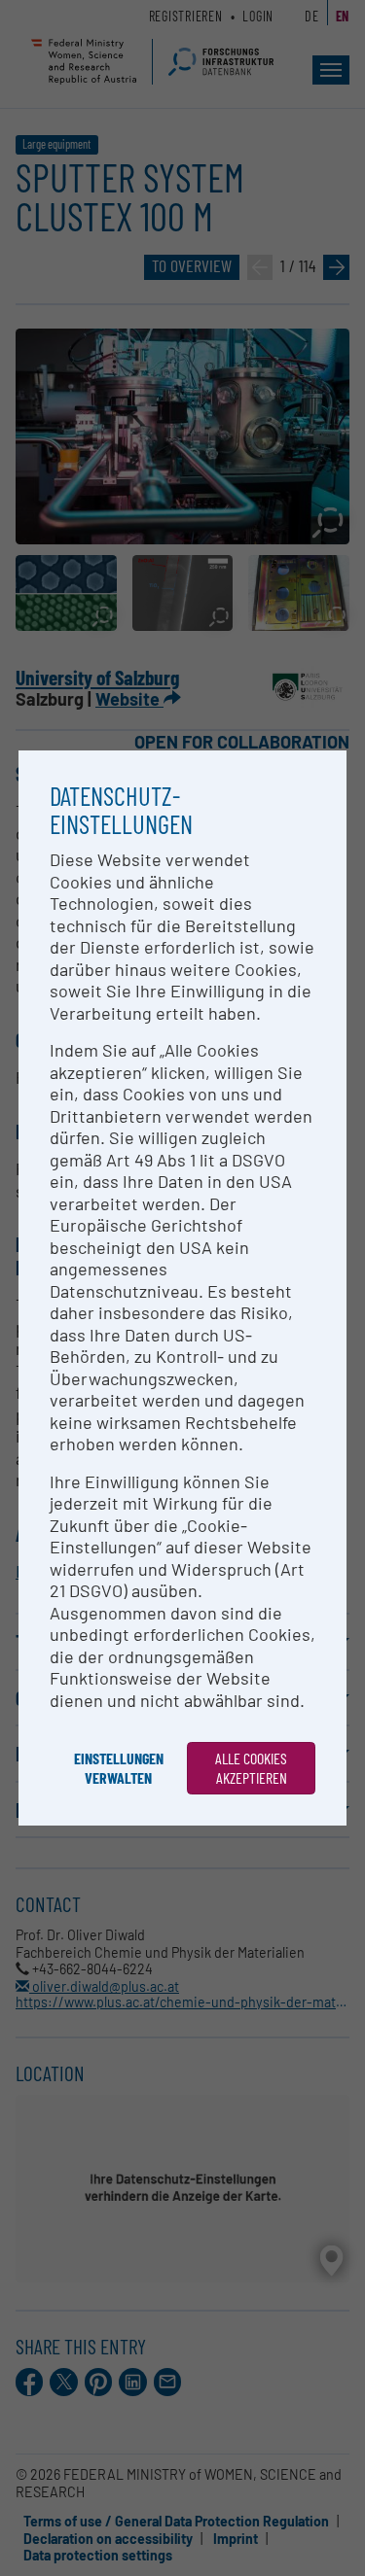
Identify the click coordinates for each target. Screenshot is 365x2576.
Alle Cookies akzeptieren (251, 1768)
